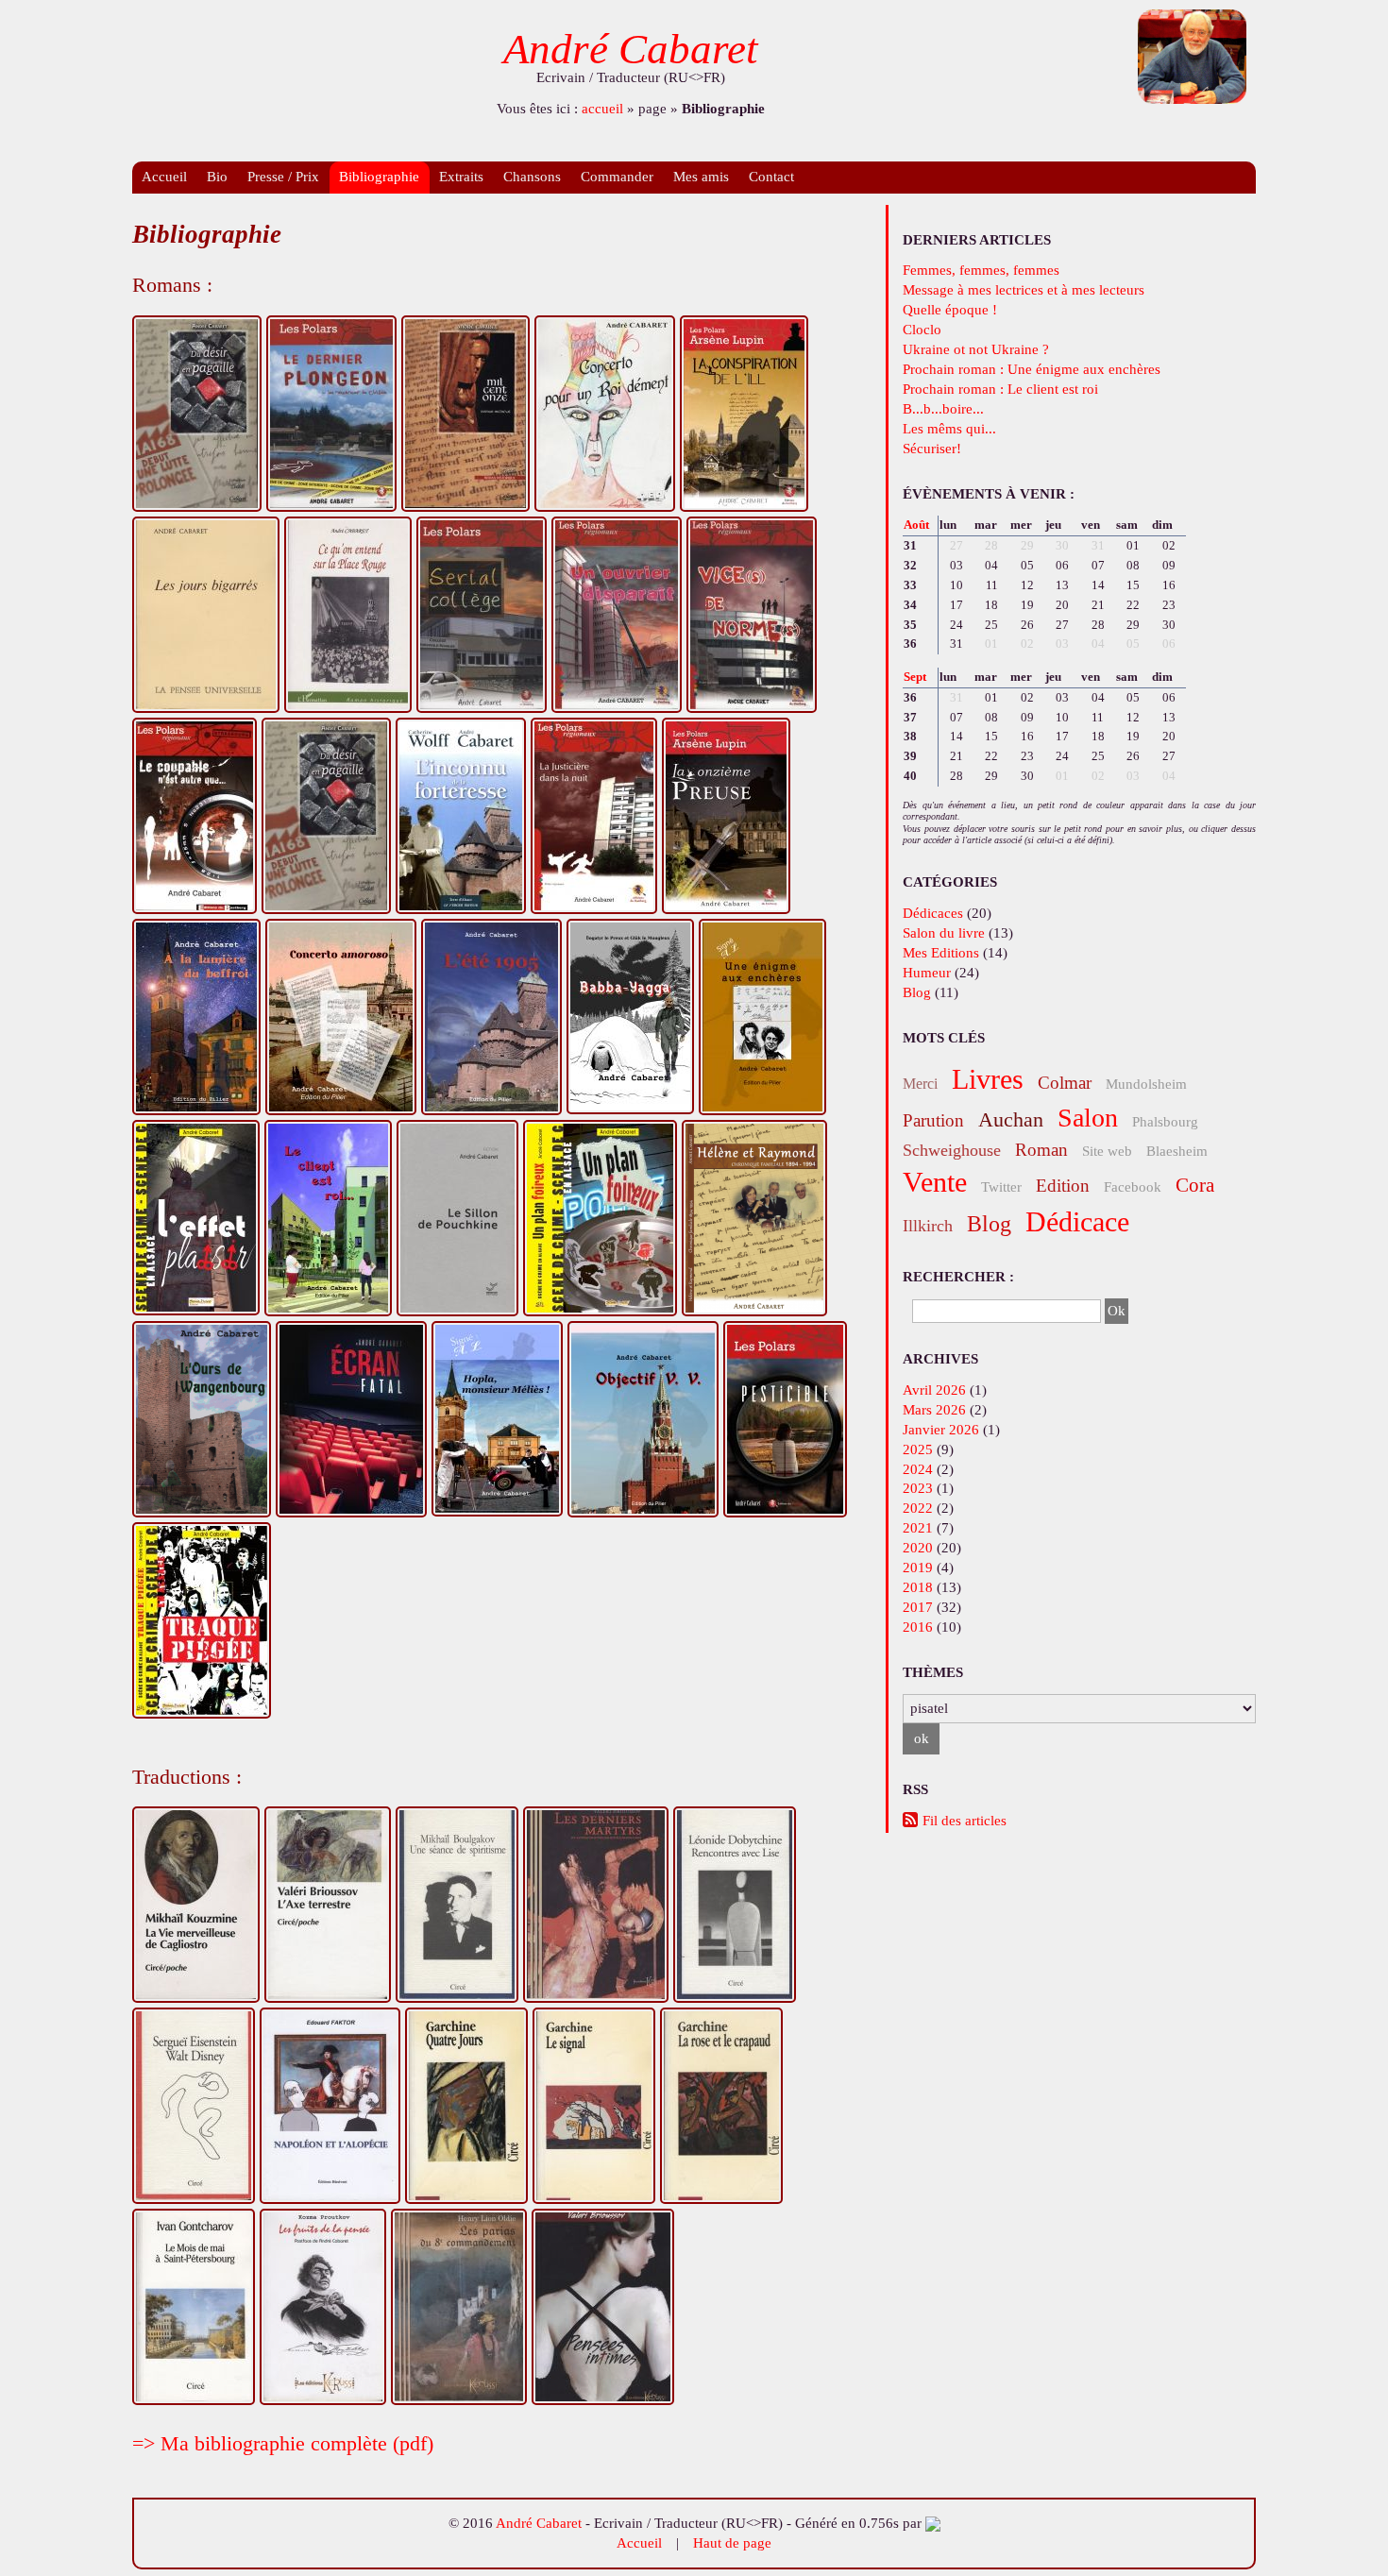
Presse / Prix (283, 177)
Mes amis (701, 177)
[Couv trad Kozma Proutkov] (323, 2307)
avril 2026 (934, 1390)
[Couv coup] (195, 816)
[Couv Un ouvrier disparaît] (617, 615)
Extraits (461, 177)
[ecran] (351, 1419)
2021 (918, 1528)
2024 (918, 1469)
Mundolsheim (1146, 1084)
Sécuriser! (932, 449)
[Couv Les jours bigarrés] (206, 615)
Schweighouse (952, 1150)
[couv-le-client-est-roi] (328, 1218)
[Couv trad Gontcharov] (194, 2307)
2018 (918, 1587)
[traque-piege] (202, 1620)
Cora (1195, 1185)
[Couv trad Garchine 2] (594, 2106)
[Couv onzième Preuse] (726, 816)
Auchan (1011, 1119)
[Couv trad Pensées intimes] (603, 2307)
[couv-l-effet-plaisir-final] (196, 1218)
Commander (617, 177)
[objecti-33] (643, 1419)
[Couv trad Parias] (459, 2307)
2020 (918, 1548)
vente (935, 1182)
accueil (602, 109)
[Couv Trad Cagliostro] (196, 1905)
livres (988, 1079)
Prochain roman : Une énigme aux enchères (1032, 369)
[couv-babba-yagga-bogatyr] (630, 1017)
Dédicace (1077, 1221)
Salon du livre (944, 933)
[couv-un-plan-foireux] (600, 1218)
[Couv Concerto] (605, 414)
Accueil (164, 177)
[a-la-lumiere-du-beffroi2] (196, 1017)
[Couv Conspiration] (744, 414)
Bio (217, 177)
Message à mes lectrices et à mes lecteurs (1024, 290)
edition (1063, 1186)
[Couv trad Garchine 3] (721, 2106)
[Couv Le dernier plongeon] (331, 414)
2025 (918, 1449)
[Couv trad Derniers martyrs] (596, 1905)
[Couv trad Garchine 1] (466, 2106)
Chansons (532, 177)
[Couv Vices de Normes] (752, 615)
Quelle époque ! (950, 310)
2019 (918, 1568)
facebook (1133, 1187)
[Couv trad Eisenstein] (194, 2106)
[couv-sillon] (457, 1218)
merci (920, 1084)
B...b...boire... (943, 409)
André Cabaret (631, 49)
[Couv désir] (326, 816)
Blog (917, 992)
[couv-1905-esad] (491, 1017)
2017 (918, 1607)
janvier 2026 (941, 1430)
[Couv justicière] (594, 816)
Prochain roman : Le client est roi (1000, 389)
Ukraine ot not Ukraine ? (976, 349)
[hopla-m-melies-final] (497, 1419)
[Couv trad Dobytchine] (735, 1905)
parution (933, 1120)
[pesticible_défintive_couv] (785, 1419)
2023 (918, 1488)
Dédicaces (933, 913)
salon (1088, 1118)
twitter (1001, 1187)
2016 (918, 1627)
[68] (197, 414)
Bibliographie (379, 177)
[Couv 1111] (465, 414)
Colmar (1065, 1083)
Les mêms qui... (949, 429)
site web (1107, 1151)
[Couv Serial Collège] (482, 615)
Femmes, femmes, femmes (981, 270)
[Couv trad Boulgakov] (457, 1905)
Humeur (927, 973)
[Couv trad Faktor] (330, 2106)
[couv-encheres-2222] (762, 1017)
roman (1041, 1150)
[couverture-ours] (202, 1419)
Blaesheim (1177, 1151)
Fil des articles (965, 1821)
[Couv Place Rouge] (348, 615)
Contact (771, 177)
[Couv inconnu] (461, 816)
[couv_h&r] (754, 1218)
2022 (918, 1508)
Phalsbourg (1165, 1122)
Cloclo (922, 330)
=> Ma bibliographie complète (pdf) (283, 2443)
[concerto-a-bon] (341, 1017)
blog (989, 1224)
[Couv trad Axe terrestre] (328, 1905)
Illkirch (928, 1226)
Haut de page (732, 2543)
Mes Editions (941, 953)
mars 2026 (934, 1410)
